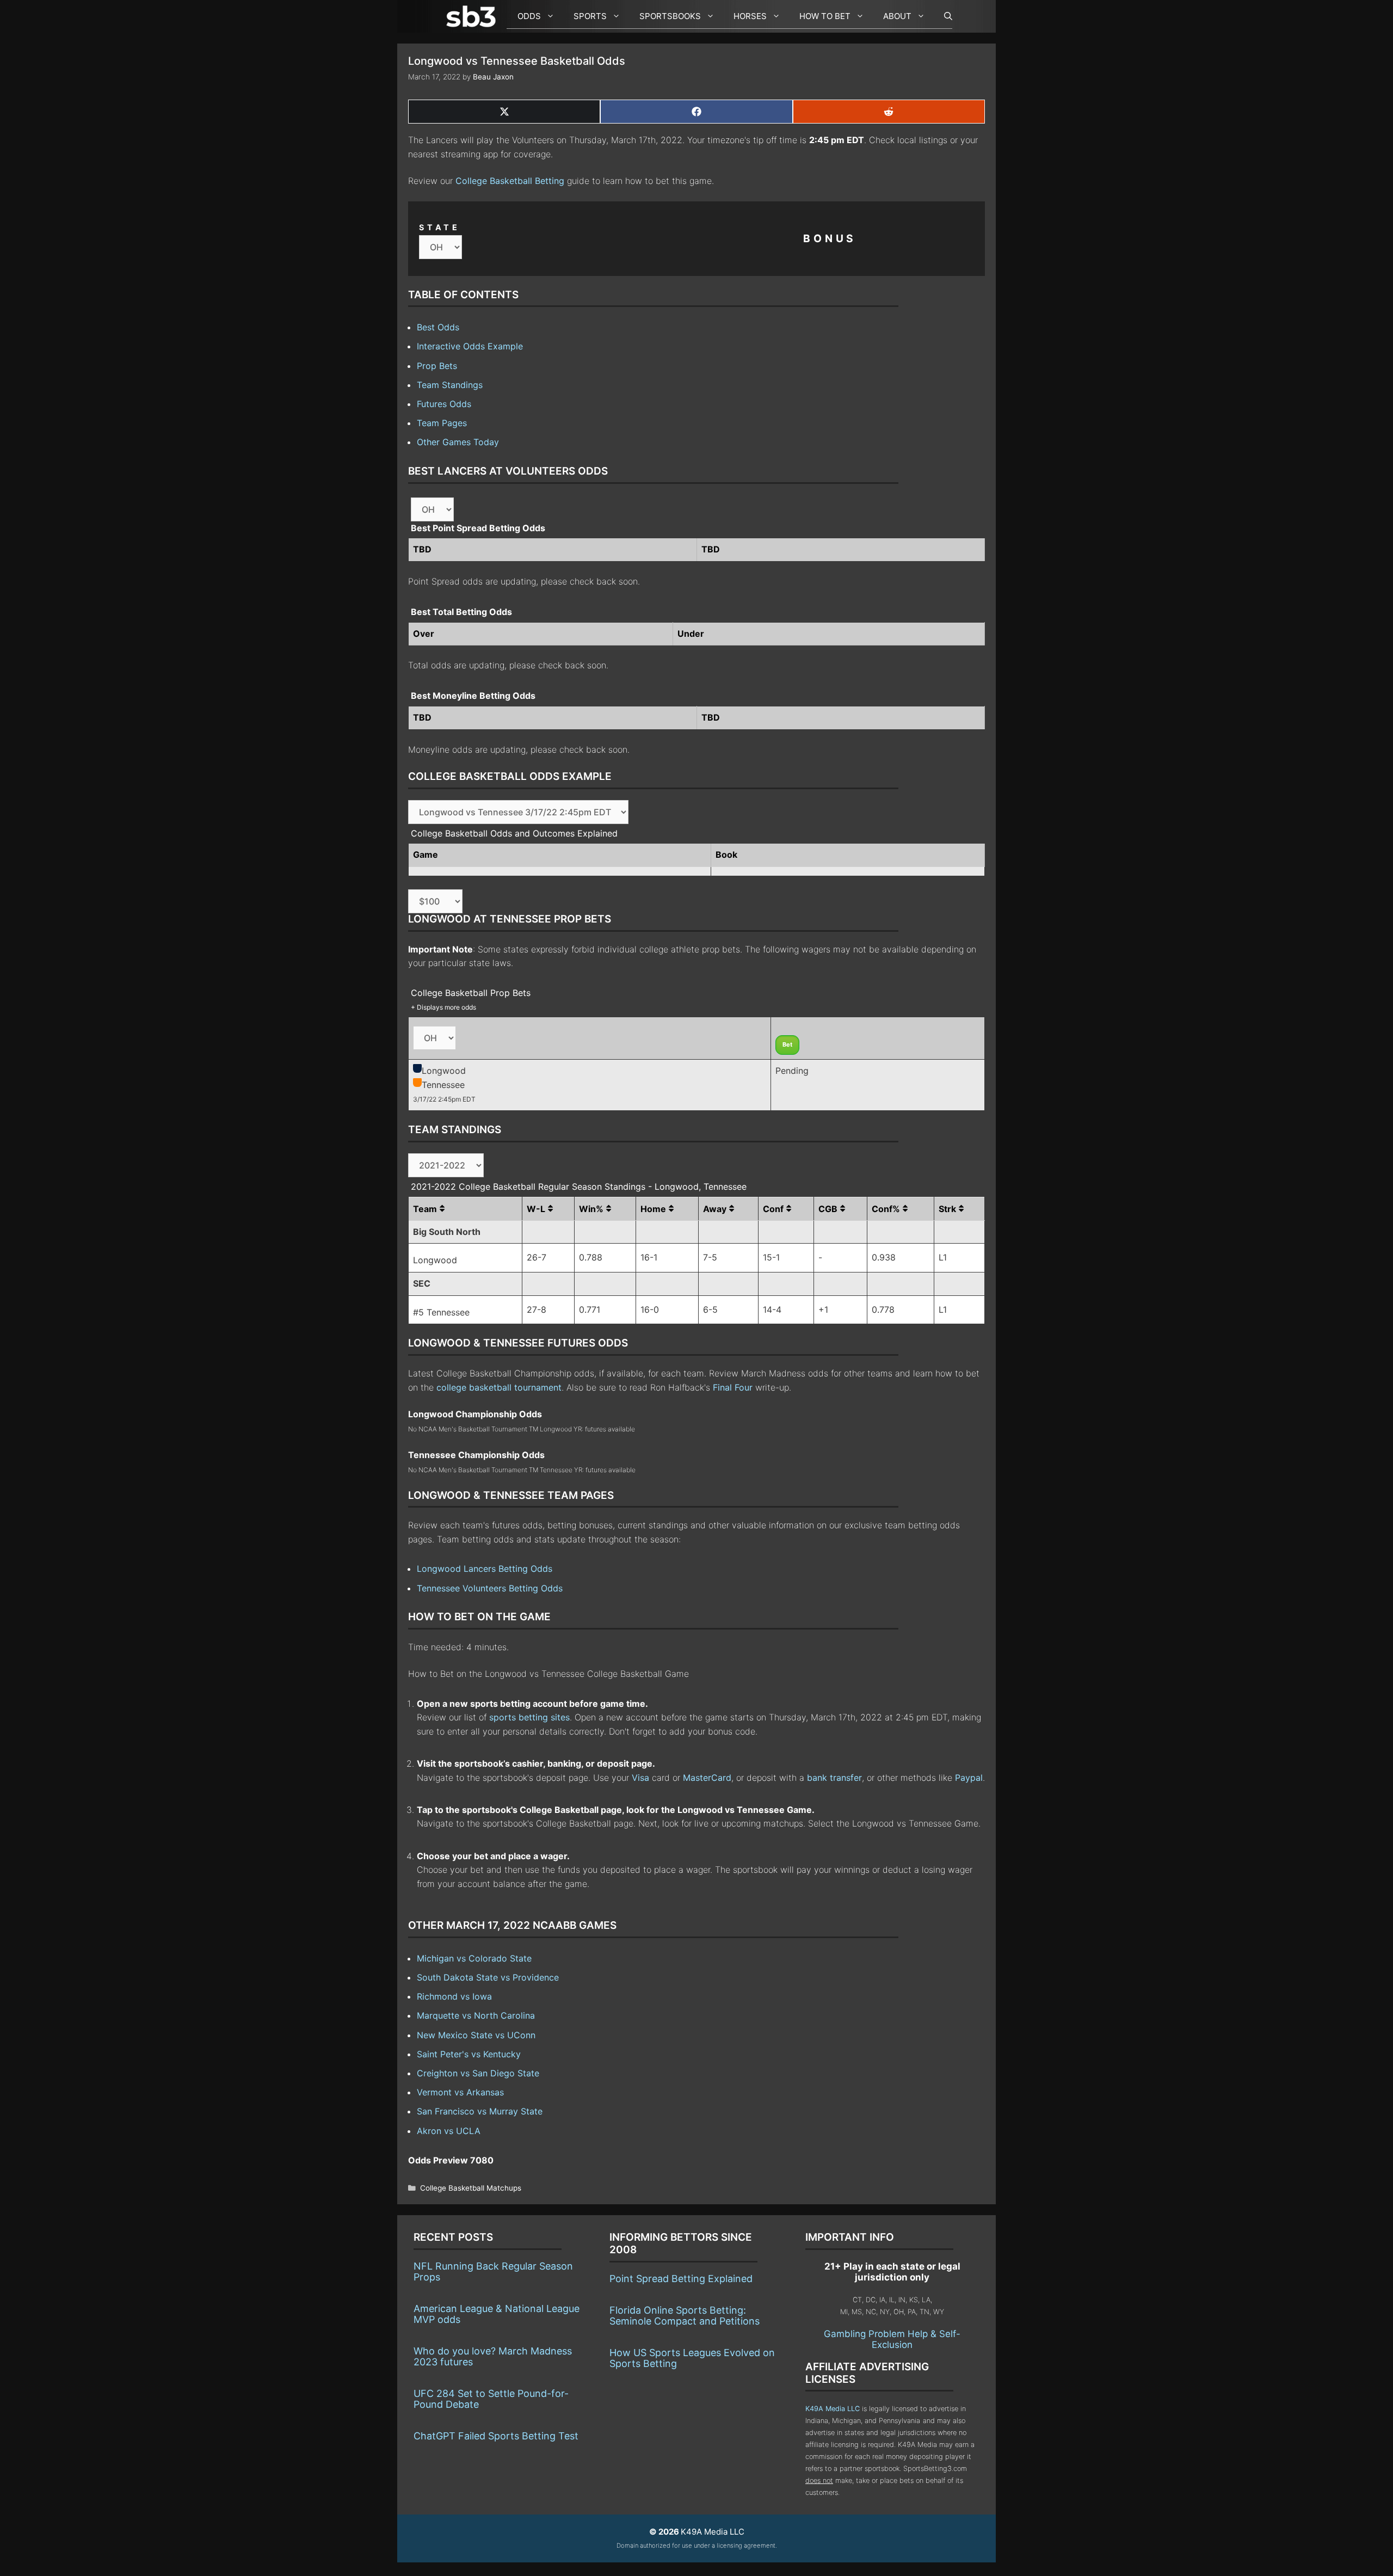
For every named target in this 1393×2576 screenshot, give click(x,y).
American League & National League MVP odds (497, 2314)
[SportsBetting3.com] (473, 16)
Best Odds (438, 327)
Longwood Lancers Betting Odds (485, 1569)
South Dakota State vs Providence (488, 1977)
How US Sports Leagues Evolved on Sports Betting (692, 2358)
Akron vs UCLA (449, 2131)
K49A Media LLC (833, 2409)
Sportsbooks (670, 16)
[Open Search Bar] (943, 16)
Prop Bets (437, 366)
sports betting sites (529, 1717)
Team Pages (442, 423)
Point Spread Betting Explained (681, 2279)
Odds (529, 16)
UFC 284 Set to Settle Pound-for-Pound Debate (491, 2399)
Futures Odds (444, 404)
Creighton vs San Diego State (478, 2073)
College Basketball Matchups (471, 2188)
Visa (640, 1778)
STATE (440, 227)
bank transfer (834, 1778)
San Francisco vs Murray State (480, 2111)
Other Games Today (458, 442)
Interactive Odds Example (470, 346)
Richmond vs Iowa (454, 1996)
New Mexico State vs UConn (476, 2035)
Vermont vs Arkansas (460, 2092)
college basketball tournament (499, 1387)
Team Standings (450, 385)
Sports (590, 16)
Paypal (969, 1778)
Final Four (733, 1387)
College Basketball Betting (510, 181)
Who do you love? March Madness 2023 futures (493, 2356)
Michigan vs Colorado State (474, 1958)
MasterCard (707, 1778)
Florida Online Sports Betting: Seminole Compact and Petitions (685, 2316)
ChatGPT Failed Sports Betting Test (496, 2436)
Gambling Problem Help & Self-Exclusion (892, 2339)
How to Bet (825, 16)
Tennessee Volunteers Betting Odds (490, 1588)
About (897, 16)
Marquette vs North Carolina (476, 2015)
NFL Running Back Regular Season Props (493, 2271)
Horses (750, 16)
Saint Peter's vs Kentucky (469, 2054)
